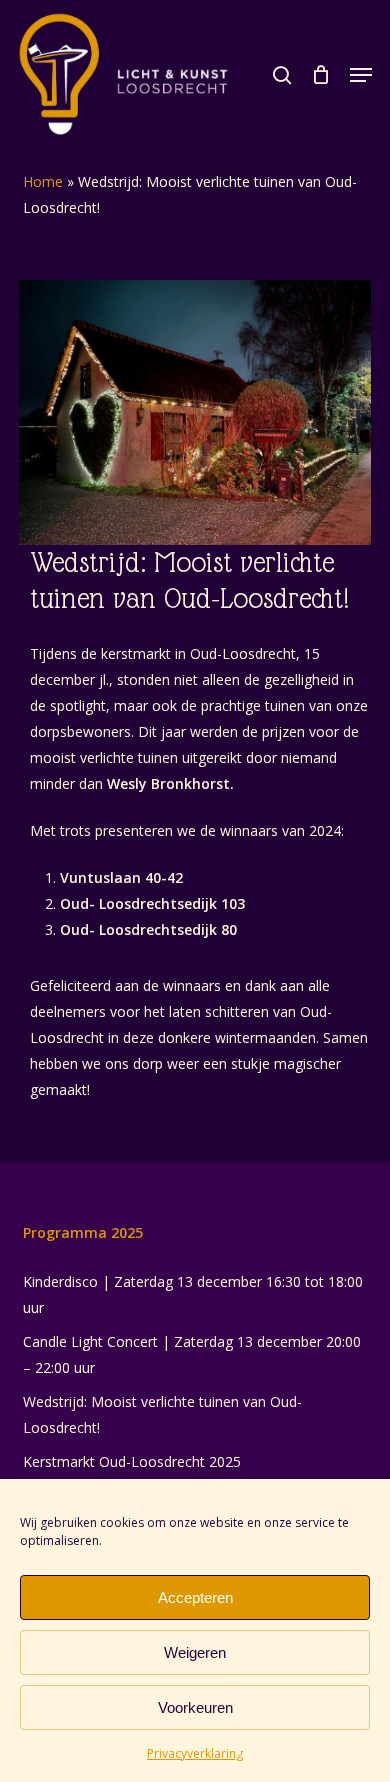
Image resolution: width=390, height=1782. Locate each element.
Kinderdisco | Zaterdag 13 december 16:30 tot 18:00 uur (193, 1294)
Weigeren (195, 1652)
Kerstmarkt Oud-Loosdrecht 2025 (132, 1461)
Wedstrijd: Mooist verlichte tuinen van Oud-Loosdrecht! (162, 1414)
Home (43, 181)
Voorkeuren (195, 1707)
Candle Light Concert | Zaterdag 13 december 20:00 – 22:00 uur (192, 1354)
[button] (361, 75)
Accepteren (195, 1597)
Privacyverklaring (195, 1753)
